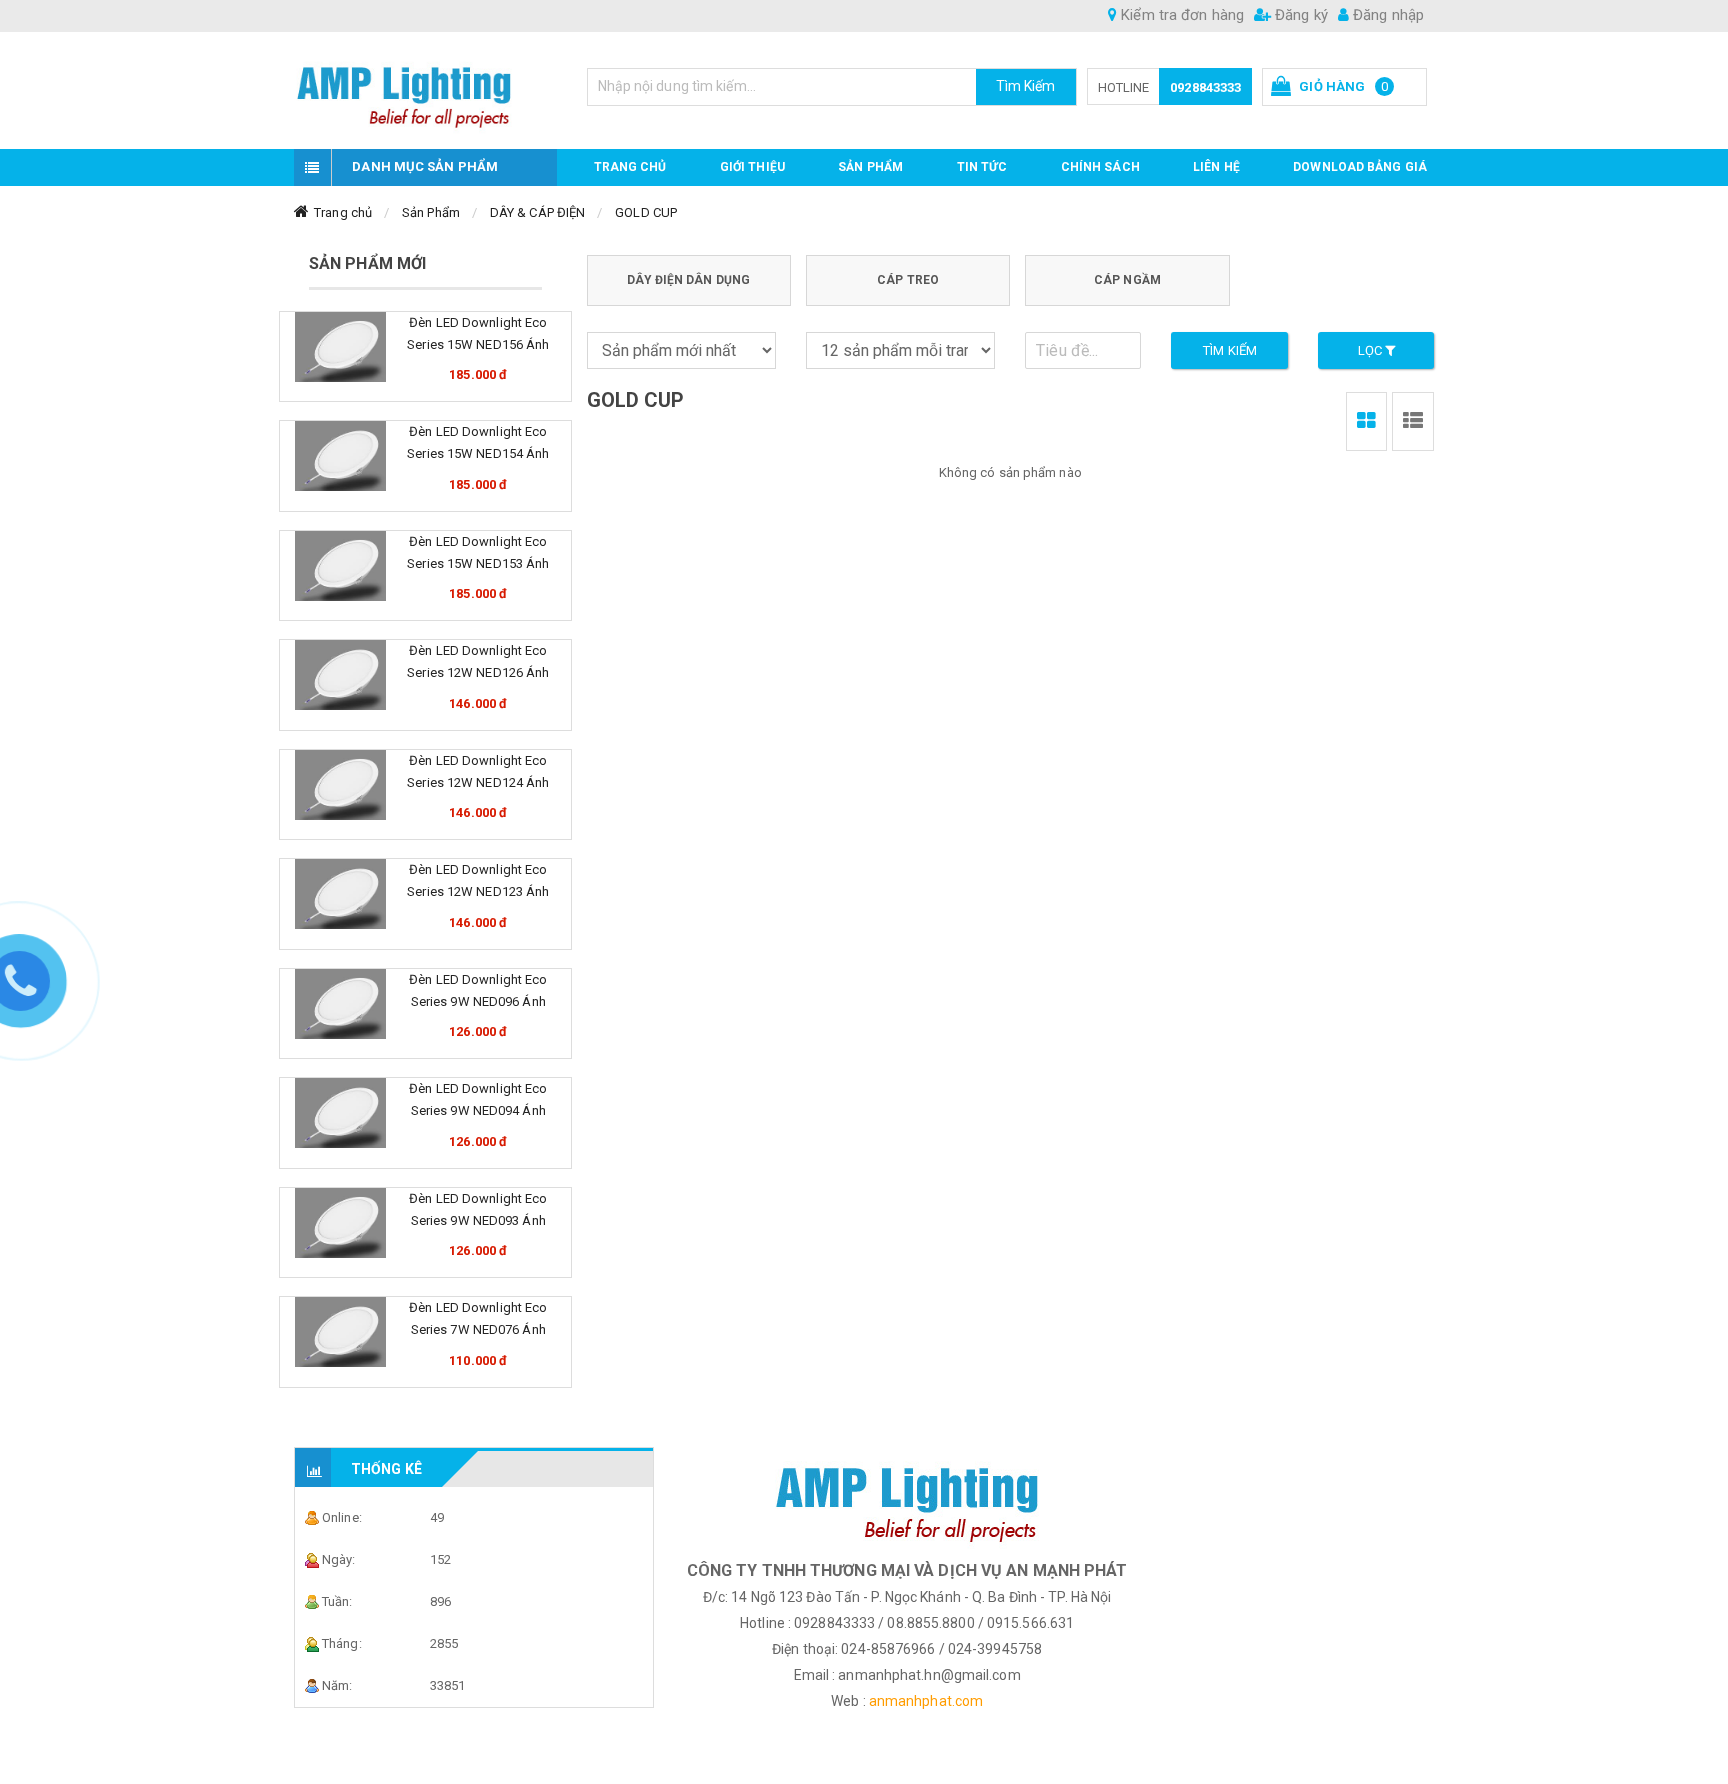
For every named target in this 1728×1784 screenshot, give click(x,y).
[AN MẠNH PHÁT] (425, 90)
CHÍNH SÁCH (1100, 167)
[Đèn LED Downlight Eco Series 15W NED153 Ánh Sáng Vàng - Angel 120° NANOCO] (340, 566)
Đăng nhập (1386, 15)
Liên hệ (1216, 167)
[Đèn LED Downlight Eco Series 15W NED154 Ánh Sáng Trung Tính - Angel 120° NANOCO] (340, 456)
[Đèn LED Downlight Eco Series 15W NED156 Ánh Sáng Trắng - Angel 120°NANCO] (340, 347)
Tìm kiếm (1230, 350)
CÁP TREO (908, 280)
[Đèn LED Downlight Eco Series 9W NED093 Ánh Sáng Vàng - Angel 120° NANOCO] (340, 1223)
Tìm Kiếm (1026, 86)
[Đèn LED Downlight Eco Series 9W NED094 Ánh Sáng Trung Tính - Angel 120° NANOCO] (340, 1113)
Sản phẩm (870, 167)
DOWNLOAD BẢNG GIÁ (1360, 167)
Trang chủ (630, 167)
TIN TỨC (982, 167)
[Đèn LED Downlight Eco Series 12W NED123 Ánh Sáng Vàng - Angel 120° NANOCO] (340, 894)
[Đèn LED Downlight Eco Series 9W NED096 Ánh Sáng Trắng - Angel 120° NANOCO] (340, 1004)
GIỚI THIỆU (752, 167)
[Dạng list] (1413, 421)
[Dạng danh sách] (1366, 421)
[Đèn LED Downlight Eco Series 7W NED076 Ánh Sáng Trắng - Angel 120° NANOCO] (340, 1332)
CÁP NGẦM (1127, 280)
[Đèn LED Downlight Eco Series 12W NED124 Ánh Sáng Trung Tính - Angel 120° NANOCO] (340, 785)
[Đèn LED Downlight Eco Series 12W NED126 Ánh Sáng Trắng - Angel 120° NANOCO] (340, 675)
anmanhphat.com (926, 1701)
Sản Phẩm (431, 212)
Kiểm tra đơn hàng (1180, 15)
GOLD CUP (646, 212)
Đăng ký (1299, 15)
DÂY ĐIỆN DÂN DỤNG (688, 280)
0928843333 (1205, 87)
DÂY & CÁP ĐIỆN (537, 212)
